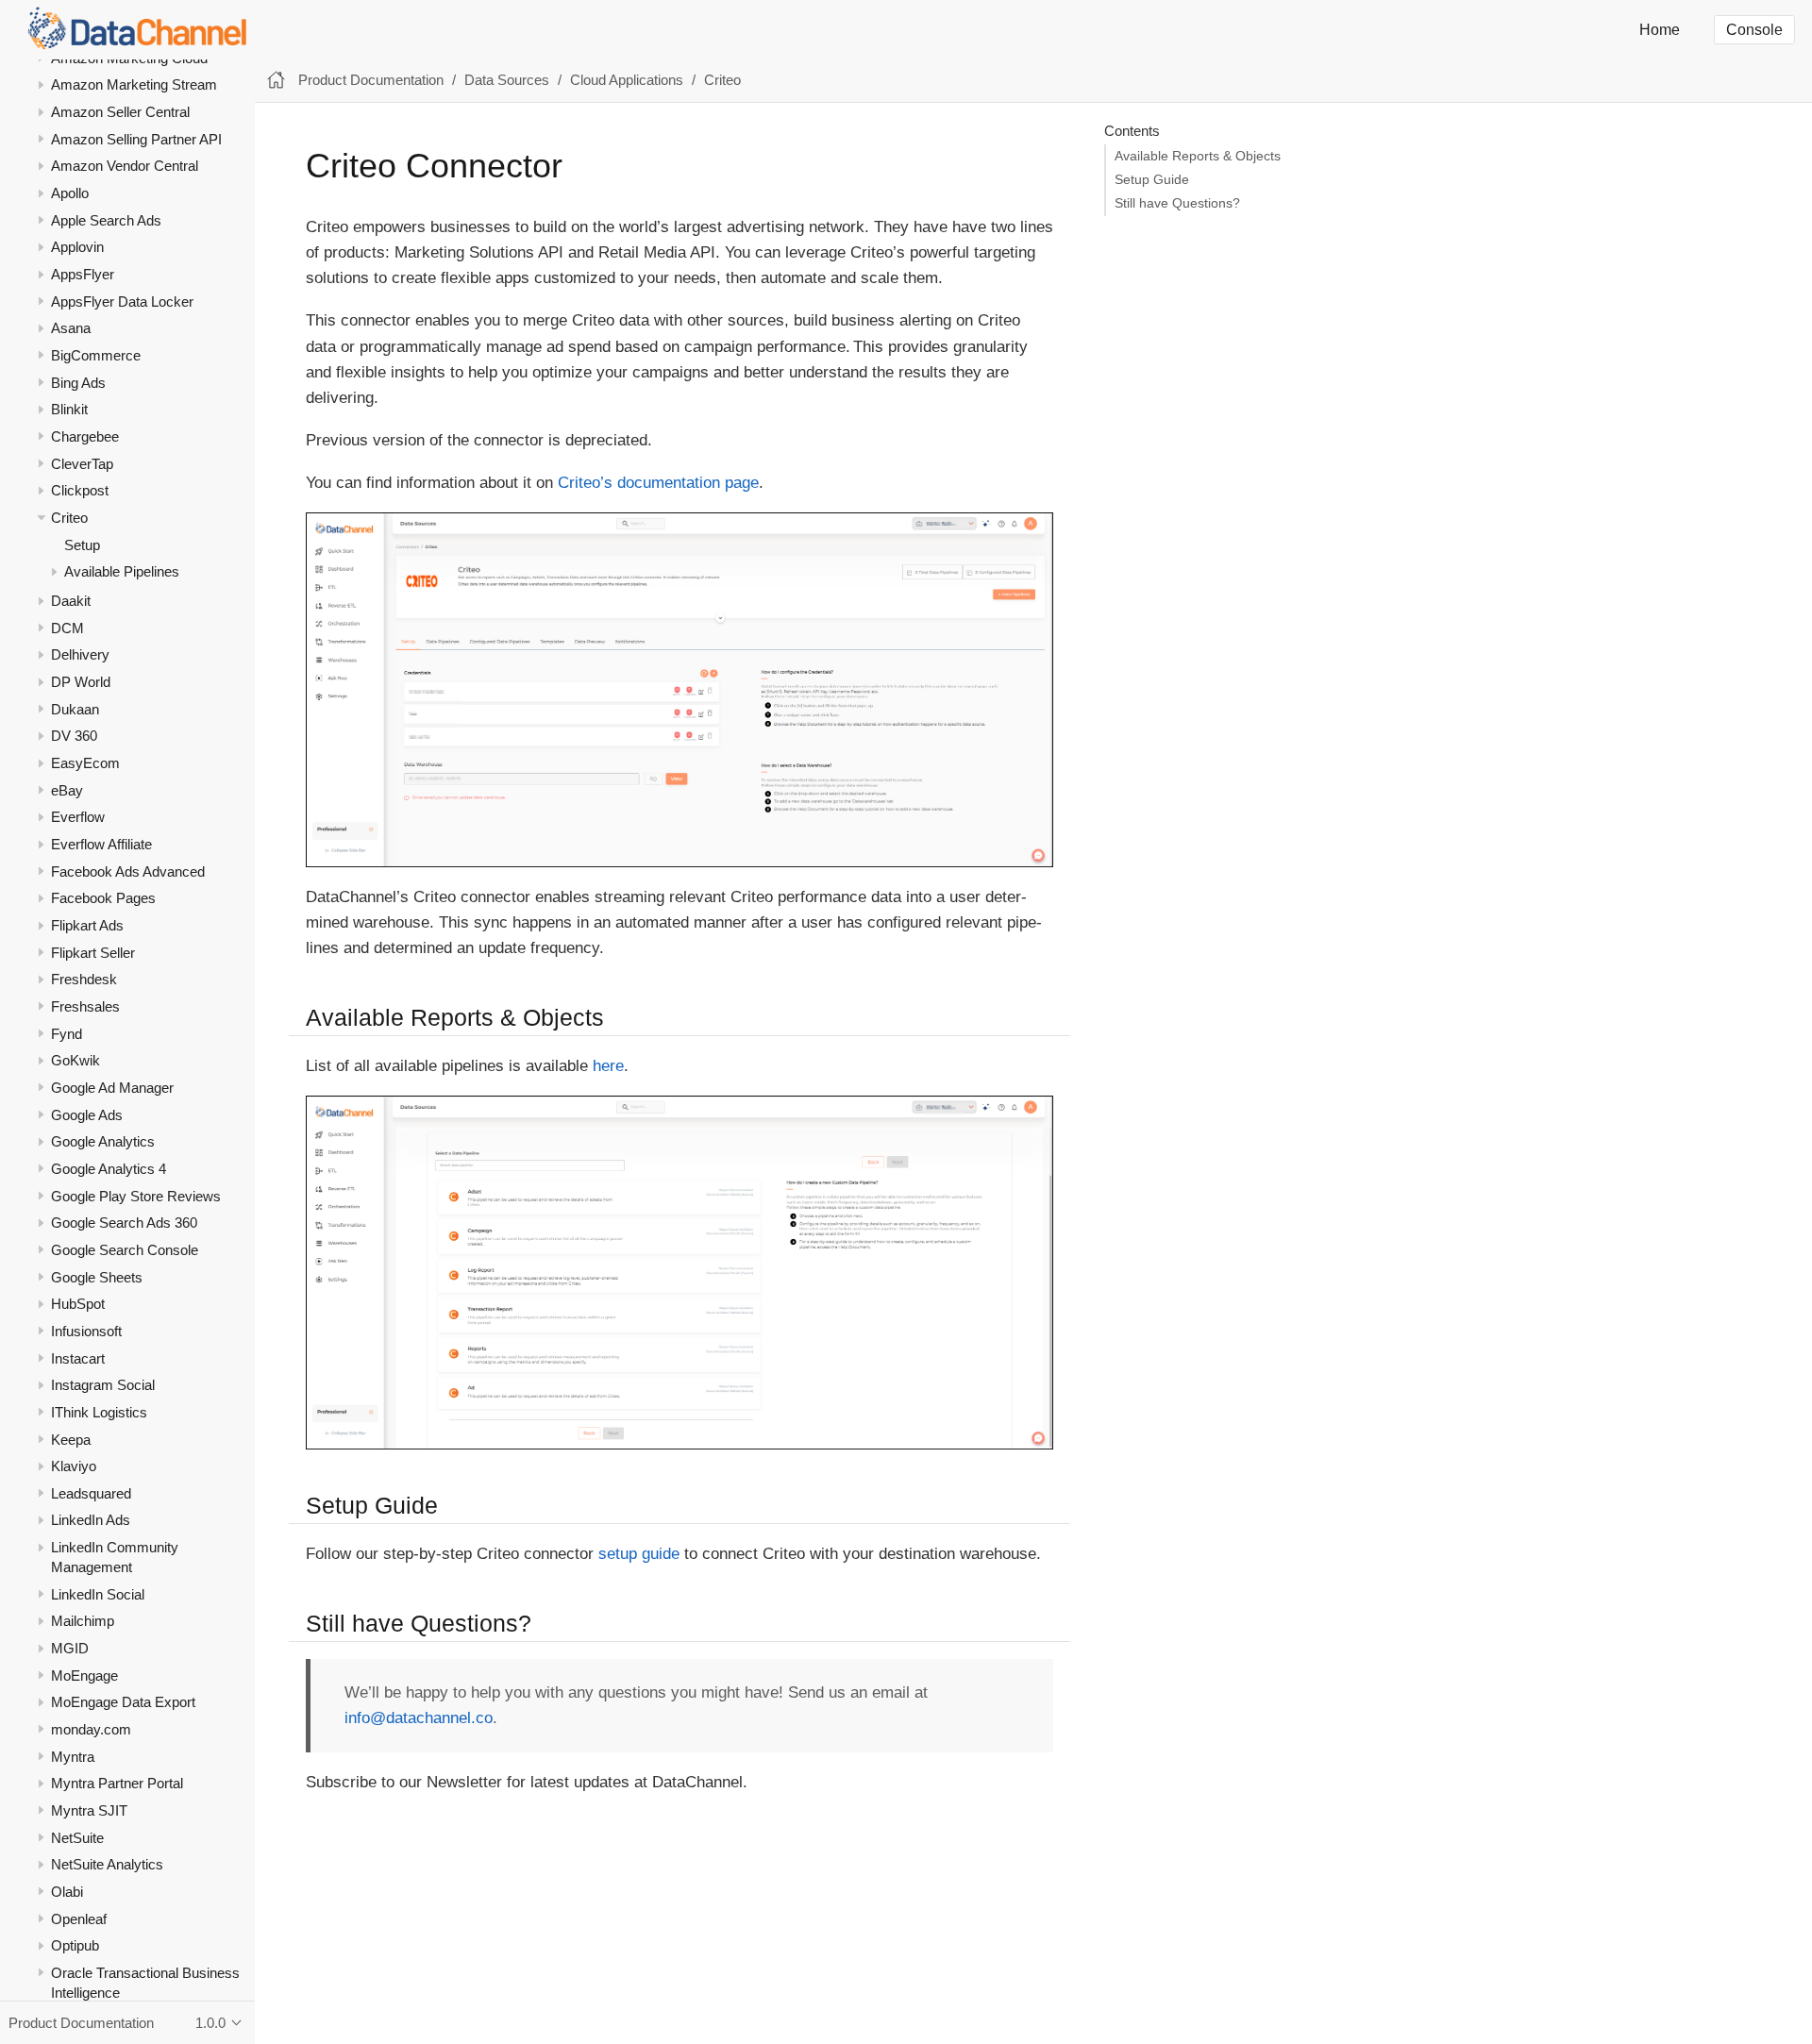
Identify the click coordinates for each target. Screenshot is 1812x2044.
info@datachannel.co (419, 1718)
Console (1754, 30)
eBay (67, 790)
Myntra (73, 1757)
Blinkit (69, 409)
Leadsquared (91, 1493)
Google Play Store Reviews (136, 1195)
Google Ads (87, 1115)
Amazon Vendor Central (125, 166)
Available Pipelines (122, 571)
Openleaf (79, 1918)
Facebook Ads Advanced (128, 871)
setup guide (639, 1554)
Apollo (70, 193)
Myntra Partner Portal (117, 1783)
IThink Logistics (99, 1412)
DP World (81, 682)
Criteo (69, 518)
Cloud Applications (627, 80)
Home (1660, 30)
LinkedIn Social (98, 1594)
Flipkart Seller (93, 953)
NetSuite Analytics (107, 1864)
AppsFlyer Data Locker (122, 302)
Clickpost (80, 490)
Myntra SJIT (89, 1810)
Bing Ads (78, 383)
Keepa (71, 1439)
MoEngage (84, 1675)
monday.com (91, 1729)
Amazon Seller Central (120, 112)
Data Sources (507, 80)
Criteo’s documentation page (658, 483)
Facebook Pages (103, 898)
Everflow (78, 817)
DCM (67, 628)
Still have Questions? (1177, 203)
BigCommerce (96, 355)
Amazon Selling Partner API (136, 139)
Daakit (71, 601)
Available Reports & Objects (1198, 156)
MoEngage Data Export (123, 1702)
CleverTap (82, 464)
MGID (70, 1648)
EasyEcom (85, 763)
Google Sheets (97, 1276)
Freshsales (85, 1006)
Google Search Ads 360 (124, 1223)
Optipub (75, 1945)
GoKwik (75, 1060)
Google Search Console (125, 1250)
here (608, 1066)
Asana (71, 328)
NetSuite (77, 1837)
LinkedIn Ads (91, 1520)
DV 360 (74, 736)
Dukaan (75, 709)
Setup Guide (1152, 180)
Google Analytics (103, 1141)
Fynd (67, 1034)
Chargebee (85, 436)
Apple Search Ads (106, 220)
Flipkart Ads (87, 925)
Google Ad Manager (112, 1088)
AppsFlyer (83, 274)
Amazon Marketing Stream (134, 84)
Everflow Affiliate (101, 844)
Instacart (78, 1357)
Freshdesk (84, 979)
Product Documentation (371, 80)
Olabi (67, 1892)
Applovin (77, 247)
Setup (82, 544)
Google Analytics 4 (109, 1169)
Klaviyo (74, 1466)
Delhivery (80, 654)
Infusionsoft (86, 1331)
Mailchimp (83, 1621)
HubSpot (78, 1304)
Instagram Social (103, 1385)
